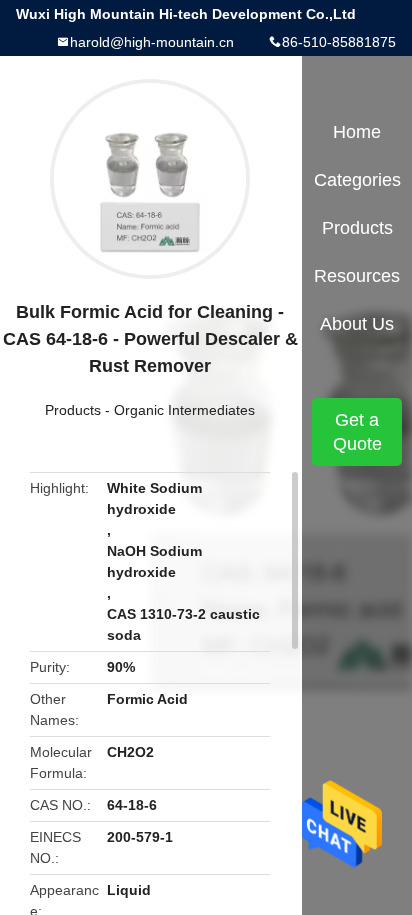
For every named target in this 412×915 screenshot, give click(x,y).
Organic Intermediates (184, 410)
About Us (357, 324)
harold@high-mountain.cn (152, 42)
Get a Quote (357, 432)
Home (357, 132)
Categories (357, 180)
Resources (357, 276)
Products (73, 410)
